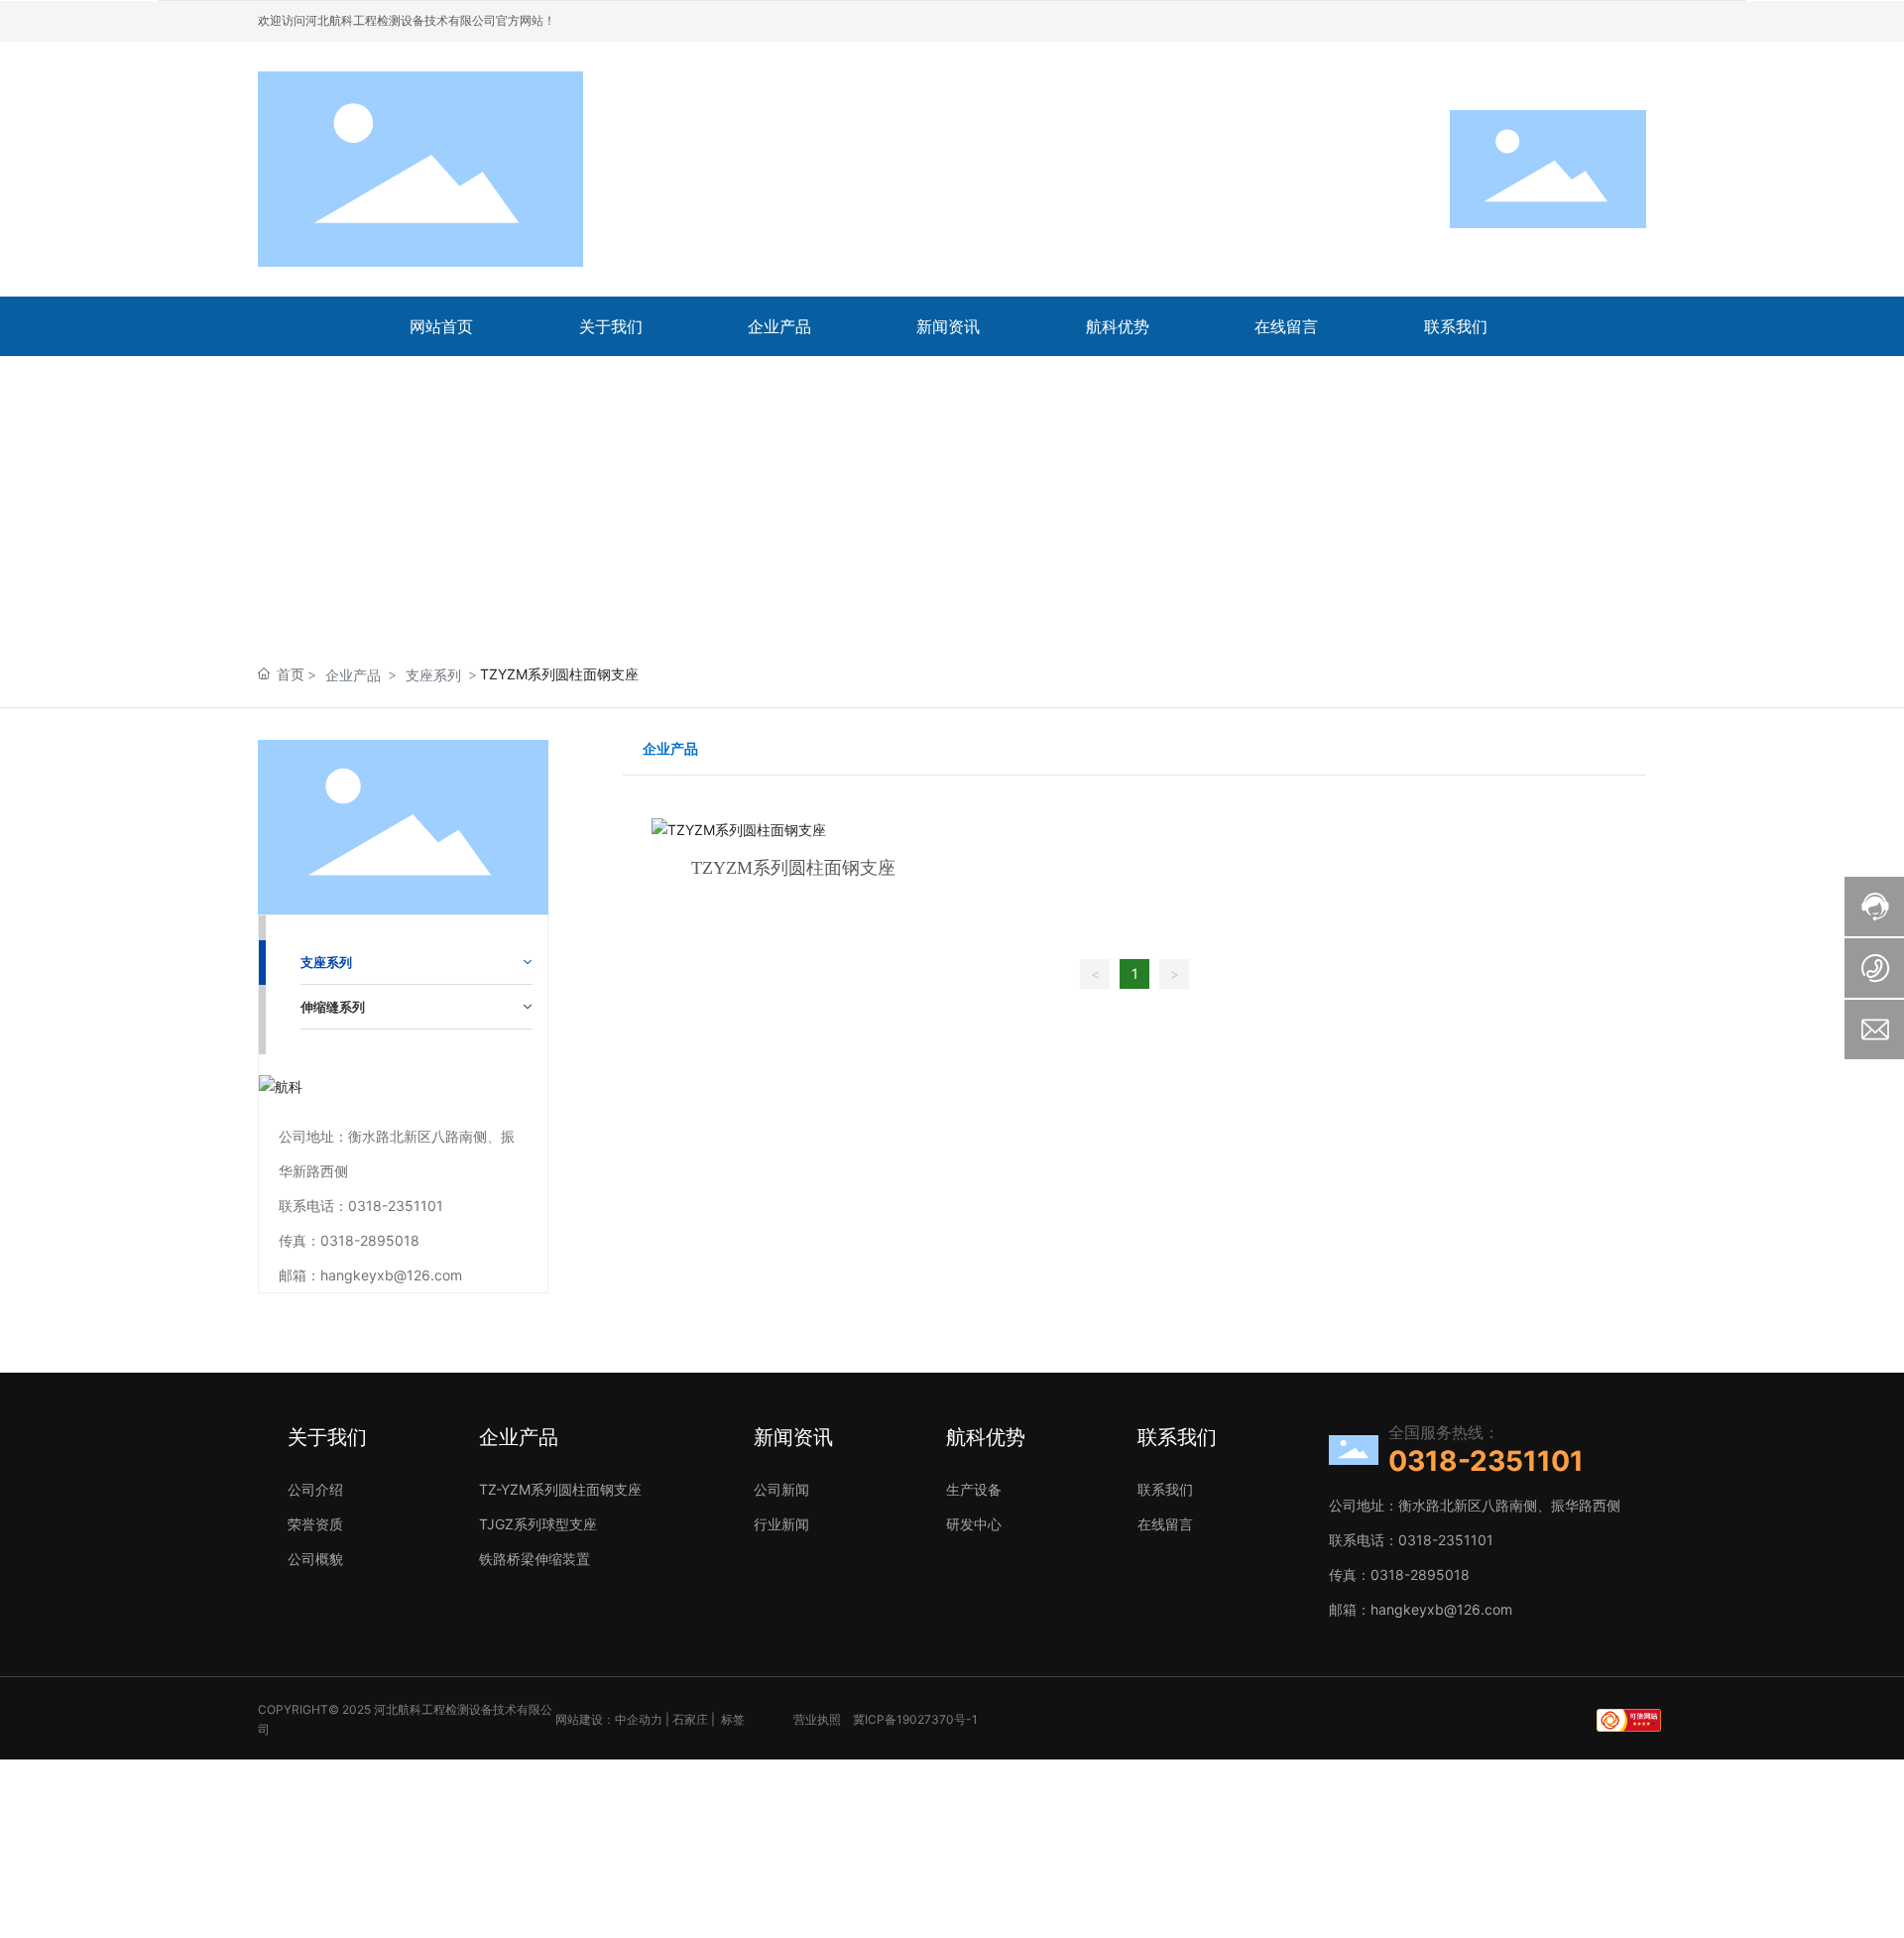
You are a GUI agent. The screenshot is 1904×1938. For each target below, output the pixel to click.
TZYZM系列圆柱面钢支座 (793, 868)
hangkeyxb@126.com (391, 1275)
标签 (733, 1719)
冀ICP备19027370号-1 (915, 1719)
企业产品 (353, 675)
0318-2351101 (396, 1206)
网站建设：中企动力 (609, 1719)
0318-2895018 (370, 1240)
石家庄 (690, 1719)
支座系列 (433, 675)
